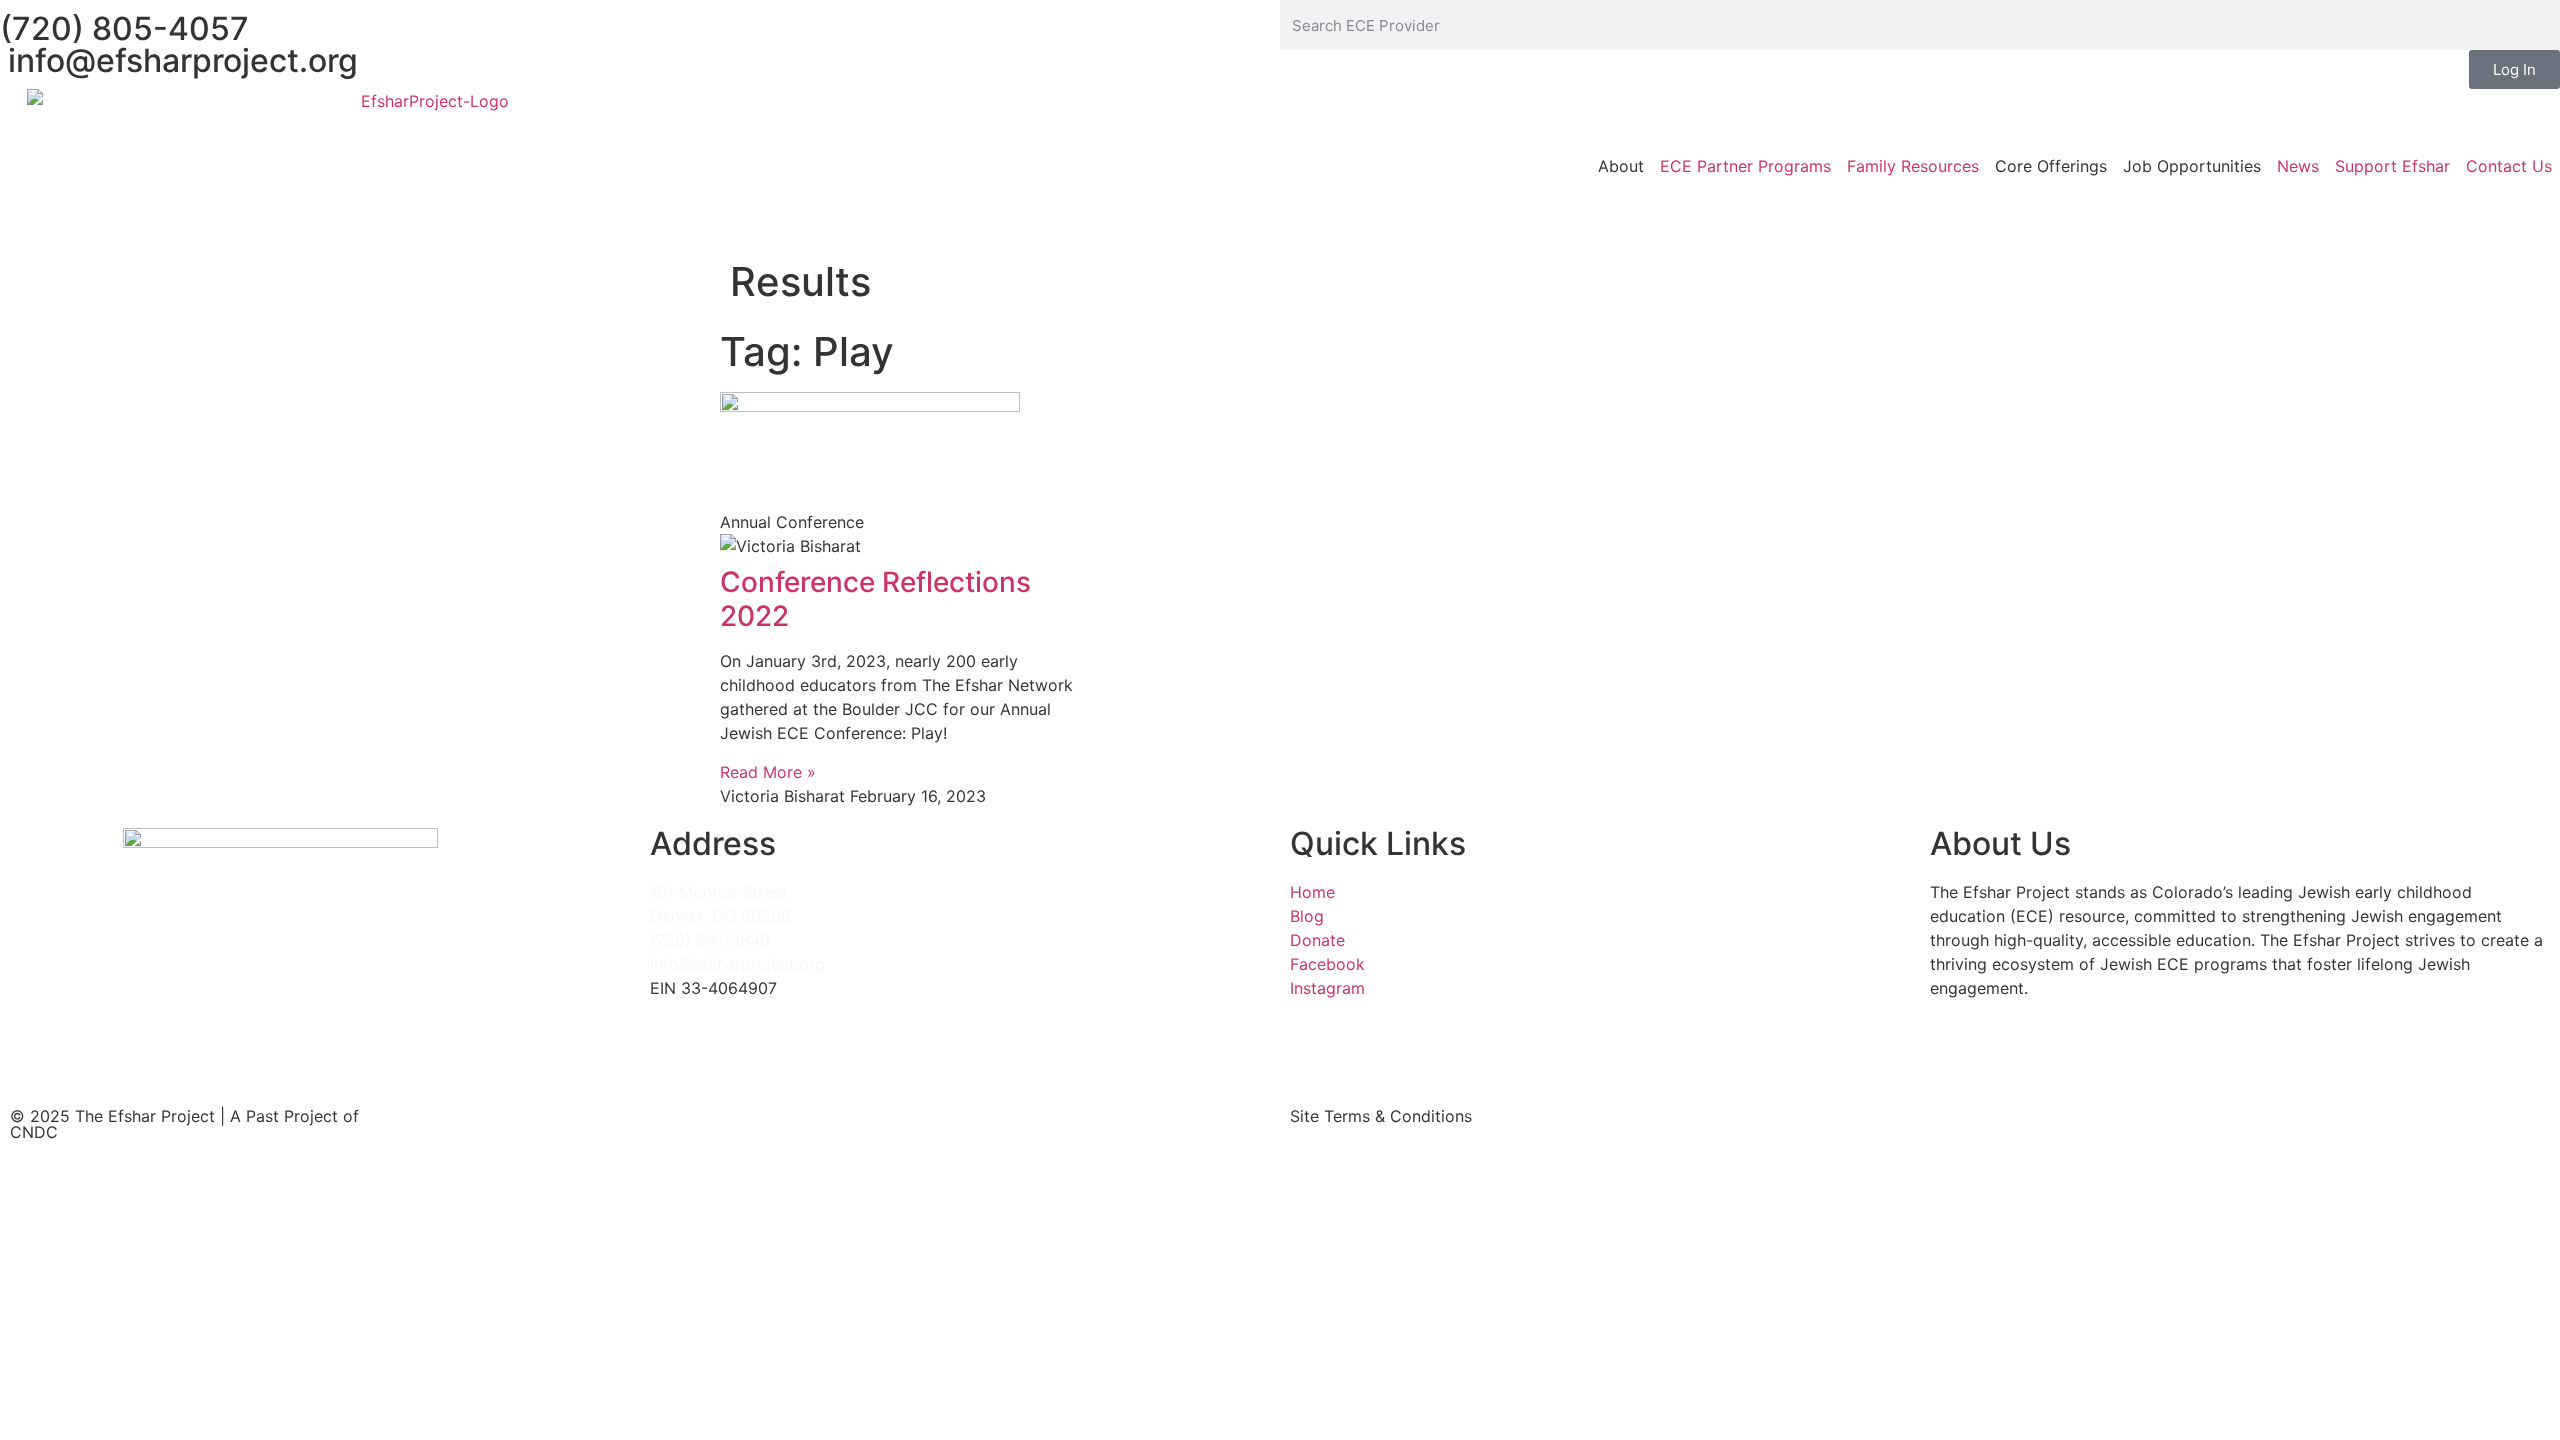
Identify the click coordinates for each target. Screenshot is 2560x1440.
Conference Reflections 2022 (875, 599)
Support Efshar (2392, 166)
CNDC (34, 1132)
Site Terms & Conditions (1381, 1116)
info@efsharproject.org (179, 60)
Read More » (768, 772)
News (2298, 166)
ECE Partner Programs (1745, 166)
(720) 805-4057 (124, 28)
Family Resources (1913, 166)
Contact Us (2509, 166)
